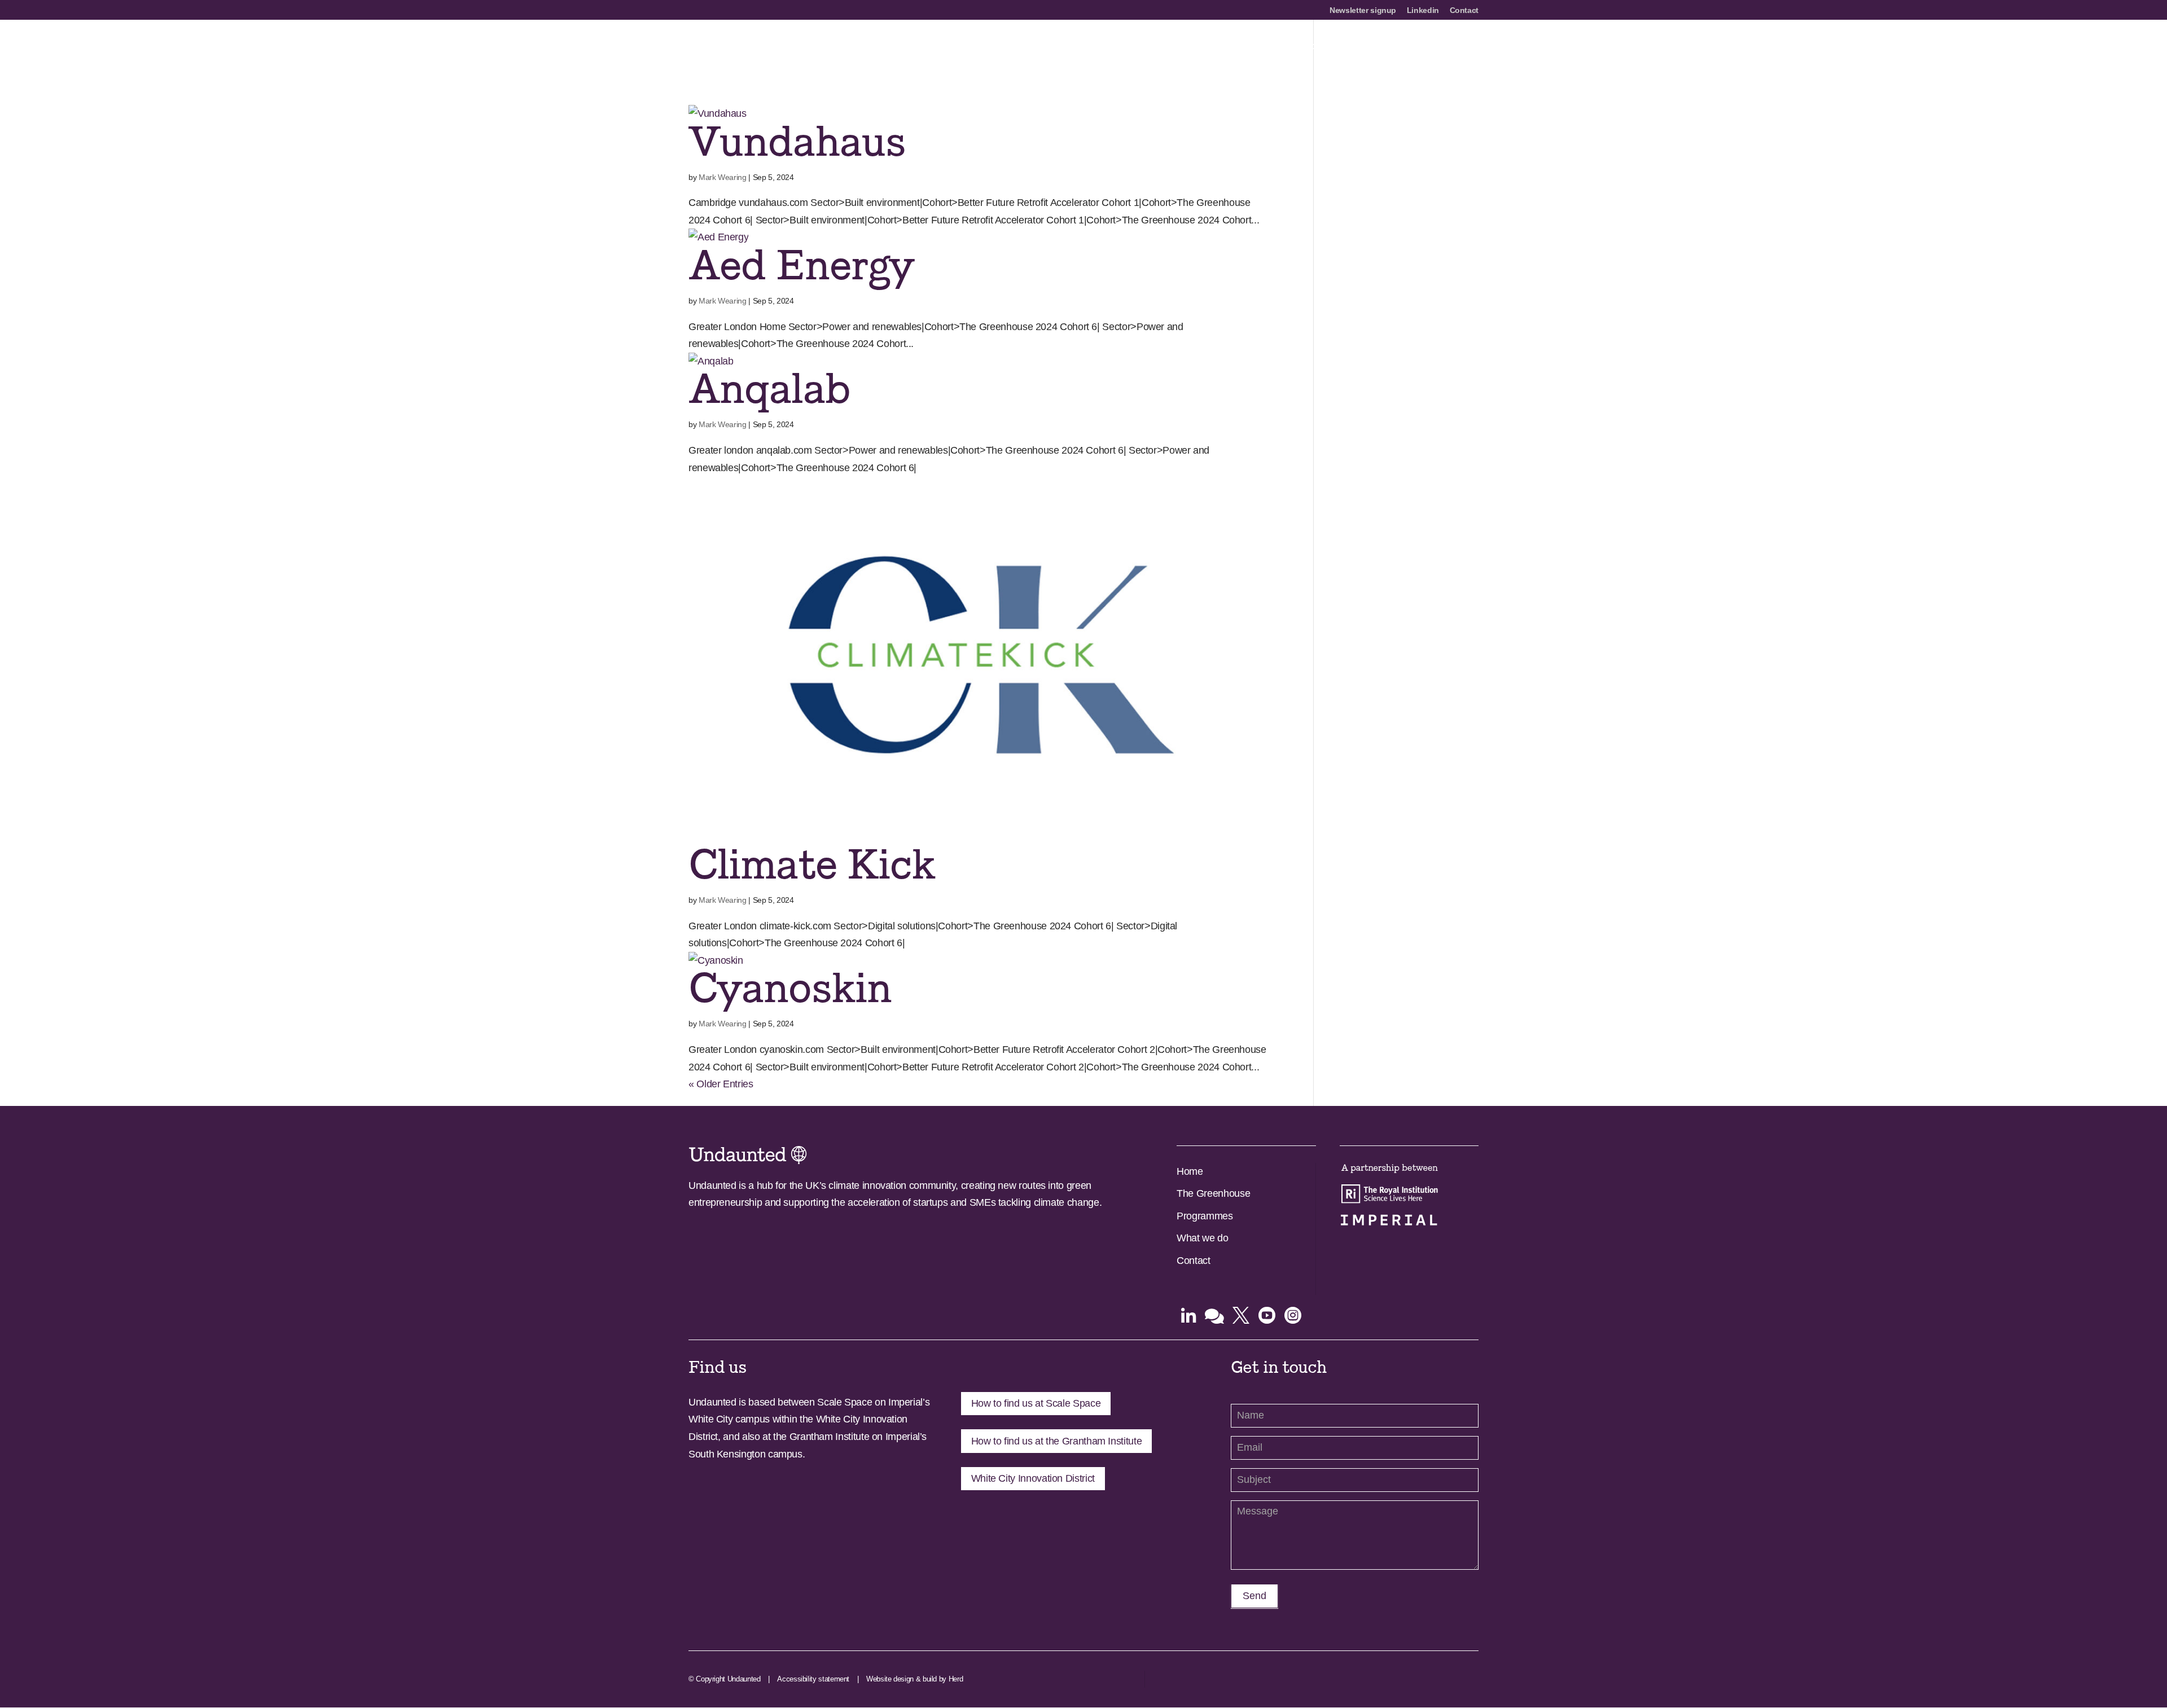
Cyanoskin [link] (790, 989)
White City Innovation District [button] (1033, 1478)
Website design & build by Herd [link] (914, 1679)
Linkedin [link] (1423, 10)
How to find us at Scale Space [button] (1036, 1403)
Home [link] (1190, 1171)
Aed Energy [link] (801, 266)
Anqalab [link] (769, 390)
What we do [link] (1202, 1238)
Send (1254, 1596)
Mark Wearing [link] (723, 177)
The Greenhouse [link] (1213, 1193)
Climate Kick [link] (811, 865)
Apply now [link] (1185, 47)
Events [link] (1464, 47)
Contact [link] (1464, 10)
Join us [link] (1360, 47)
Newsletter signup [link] (1363, 10)
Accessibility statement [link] (813, 1679)
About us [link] (1129, 47)
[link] (772, 46)
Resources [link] (1413, 47)
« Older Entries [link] (721, 1084)
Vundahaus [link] (797, 142)
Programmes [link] (1249, 47)
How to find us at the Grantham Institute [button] (1057, 1441)
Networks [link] (1310, 47)
